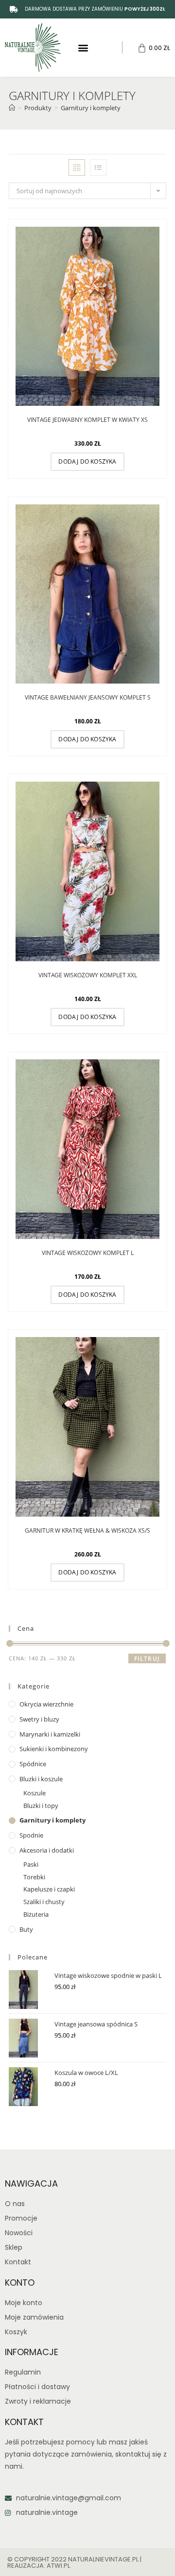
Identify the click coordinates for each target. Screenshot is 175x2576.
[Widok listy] (98, 167)
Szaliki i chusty (44, 1902)
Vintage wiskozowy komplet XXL (88, 975)
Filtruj (147, 1659)
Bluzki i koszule (41, 1779)
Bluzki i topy (41, 1806)
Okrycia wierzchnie (46, 1704)
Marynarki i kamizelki (50, 1734)
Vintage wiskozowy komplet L (88, 1253)
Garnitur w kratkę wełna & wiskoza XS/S (87, 1531)
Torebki (34, 1877)
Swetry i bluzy (39, 1719)
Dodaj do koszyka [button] (87, 461)
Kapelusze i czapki (49, 1889)
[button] (83, 47)
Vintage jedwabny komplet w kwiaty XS (87, 420)
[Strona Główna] (12, 108)
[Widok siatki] (77, 167)
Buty (26, 1929)
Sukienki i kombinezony (54, 1749)
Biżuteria (36, 1914)
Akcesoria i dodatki (47, 1850)
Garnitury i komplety (91, 108)
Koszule (35, 1793)
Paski (31, 1864)
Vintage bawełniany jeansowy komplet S (88, 697)
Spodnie (31, 1835)
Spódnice (33, 1764)
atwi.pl (58, 2566)
